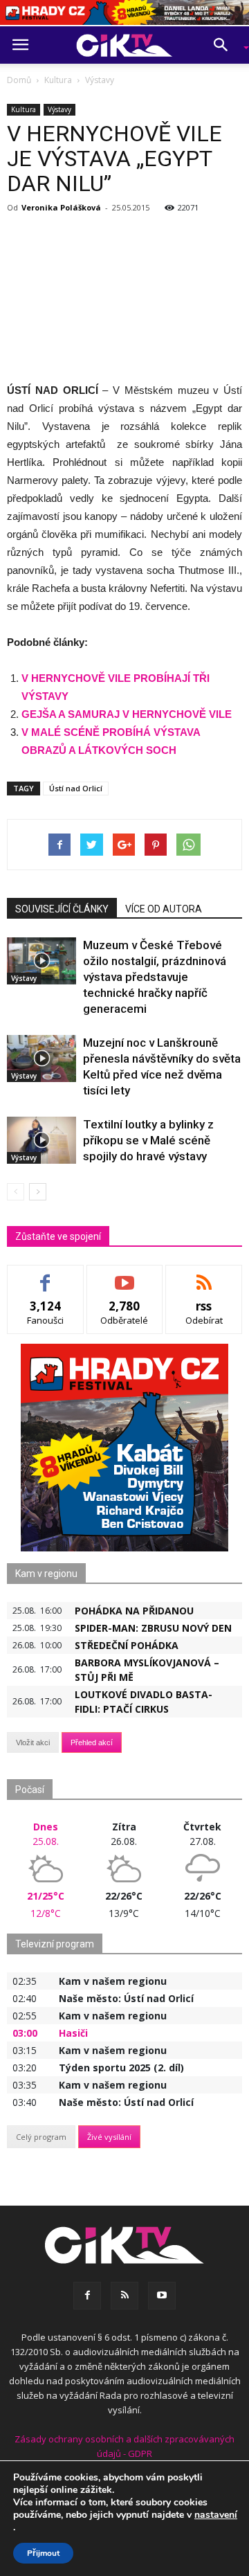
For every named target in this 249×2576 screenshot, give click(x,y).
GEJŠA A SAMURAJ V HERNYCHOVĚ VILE (127, 714)
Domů (19, 80)
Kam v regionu (46, 1574)
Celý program (41, 2137)
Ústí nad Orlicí (76, 788)
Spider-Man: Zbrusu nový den (153, 1628)
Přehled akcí (92, 1742)
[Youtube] (162, 2296)
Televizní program (55, 1944)
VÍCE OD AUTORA (164, 909)
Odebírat (124, 1276)
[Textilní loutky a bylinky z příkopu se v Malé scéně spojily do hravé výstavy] (41, 1141)
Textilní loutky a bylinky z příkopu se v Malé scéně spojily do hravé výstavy (148, 1140)
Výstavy (59, 109)
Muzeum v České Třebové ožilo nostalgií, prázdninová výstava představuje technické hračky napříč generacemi (155, 977)
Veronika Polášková (61, 207)
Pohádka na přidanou (134, 1611)
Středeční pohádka (127, 1645)
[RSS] (124, 2296)
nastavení (216, 2515)
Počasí (30, 1790)
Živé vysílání (109, 2137)
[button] (225, 45)
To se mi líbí (45, 1276)
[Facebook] (87, 2296)
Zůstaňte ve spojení (58, 1236)
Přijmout (43, 2553)
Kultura (24, 109)
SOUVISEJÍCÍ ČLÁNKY (62, 909)
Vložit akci (33, 1742)
